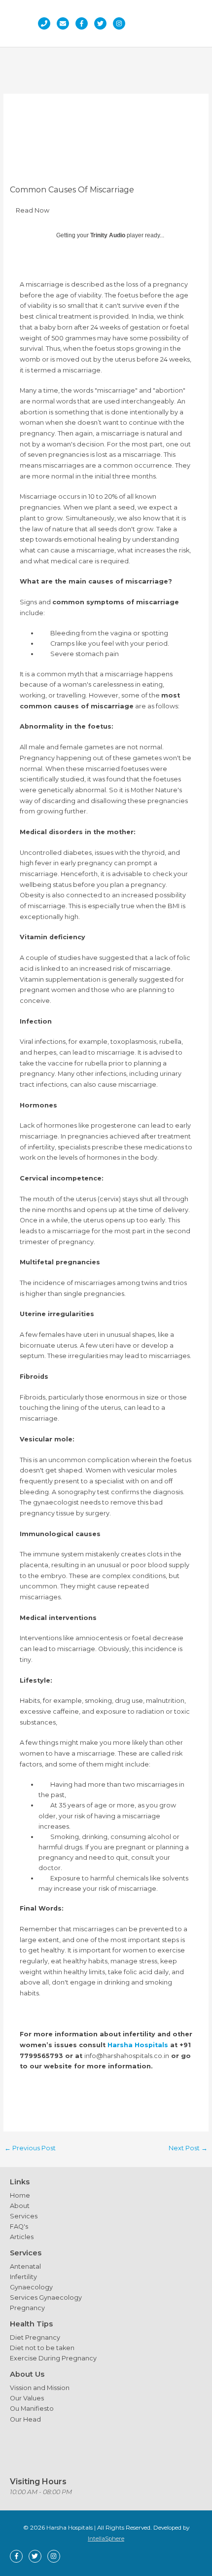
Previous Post (30, 2148)
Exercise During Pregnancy (53, 2358)
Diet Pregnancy (35, 2337)
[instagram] (122, 23)
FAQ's (19, 2226)
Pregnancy (27, 2308)
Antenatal (25, 2266)
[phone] (47, 23)
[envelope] (65, 23)
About (20, 2206)
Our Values (27, 2398)
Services (24, 2216)
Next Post (188, 2148)
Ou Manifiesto (32, 2409)
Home (20, 2195)
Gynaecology (31, 2287)
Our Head (25, 2419)
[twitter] (103, 23)
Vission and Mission (40, 2388)
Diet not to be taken (42, 2348)
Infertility (23, 2277)
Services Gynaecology (46, 2298)
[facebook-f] (84, 23)
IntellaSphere (106, 2539)
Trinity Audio (108, 235)
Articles (22, 2237)
